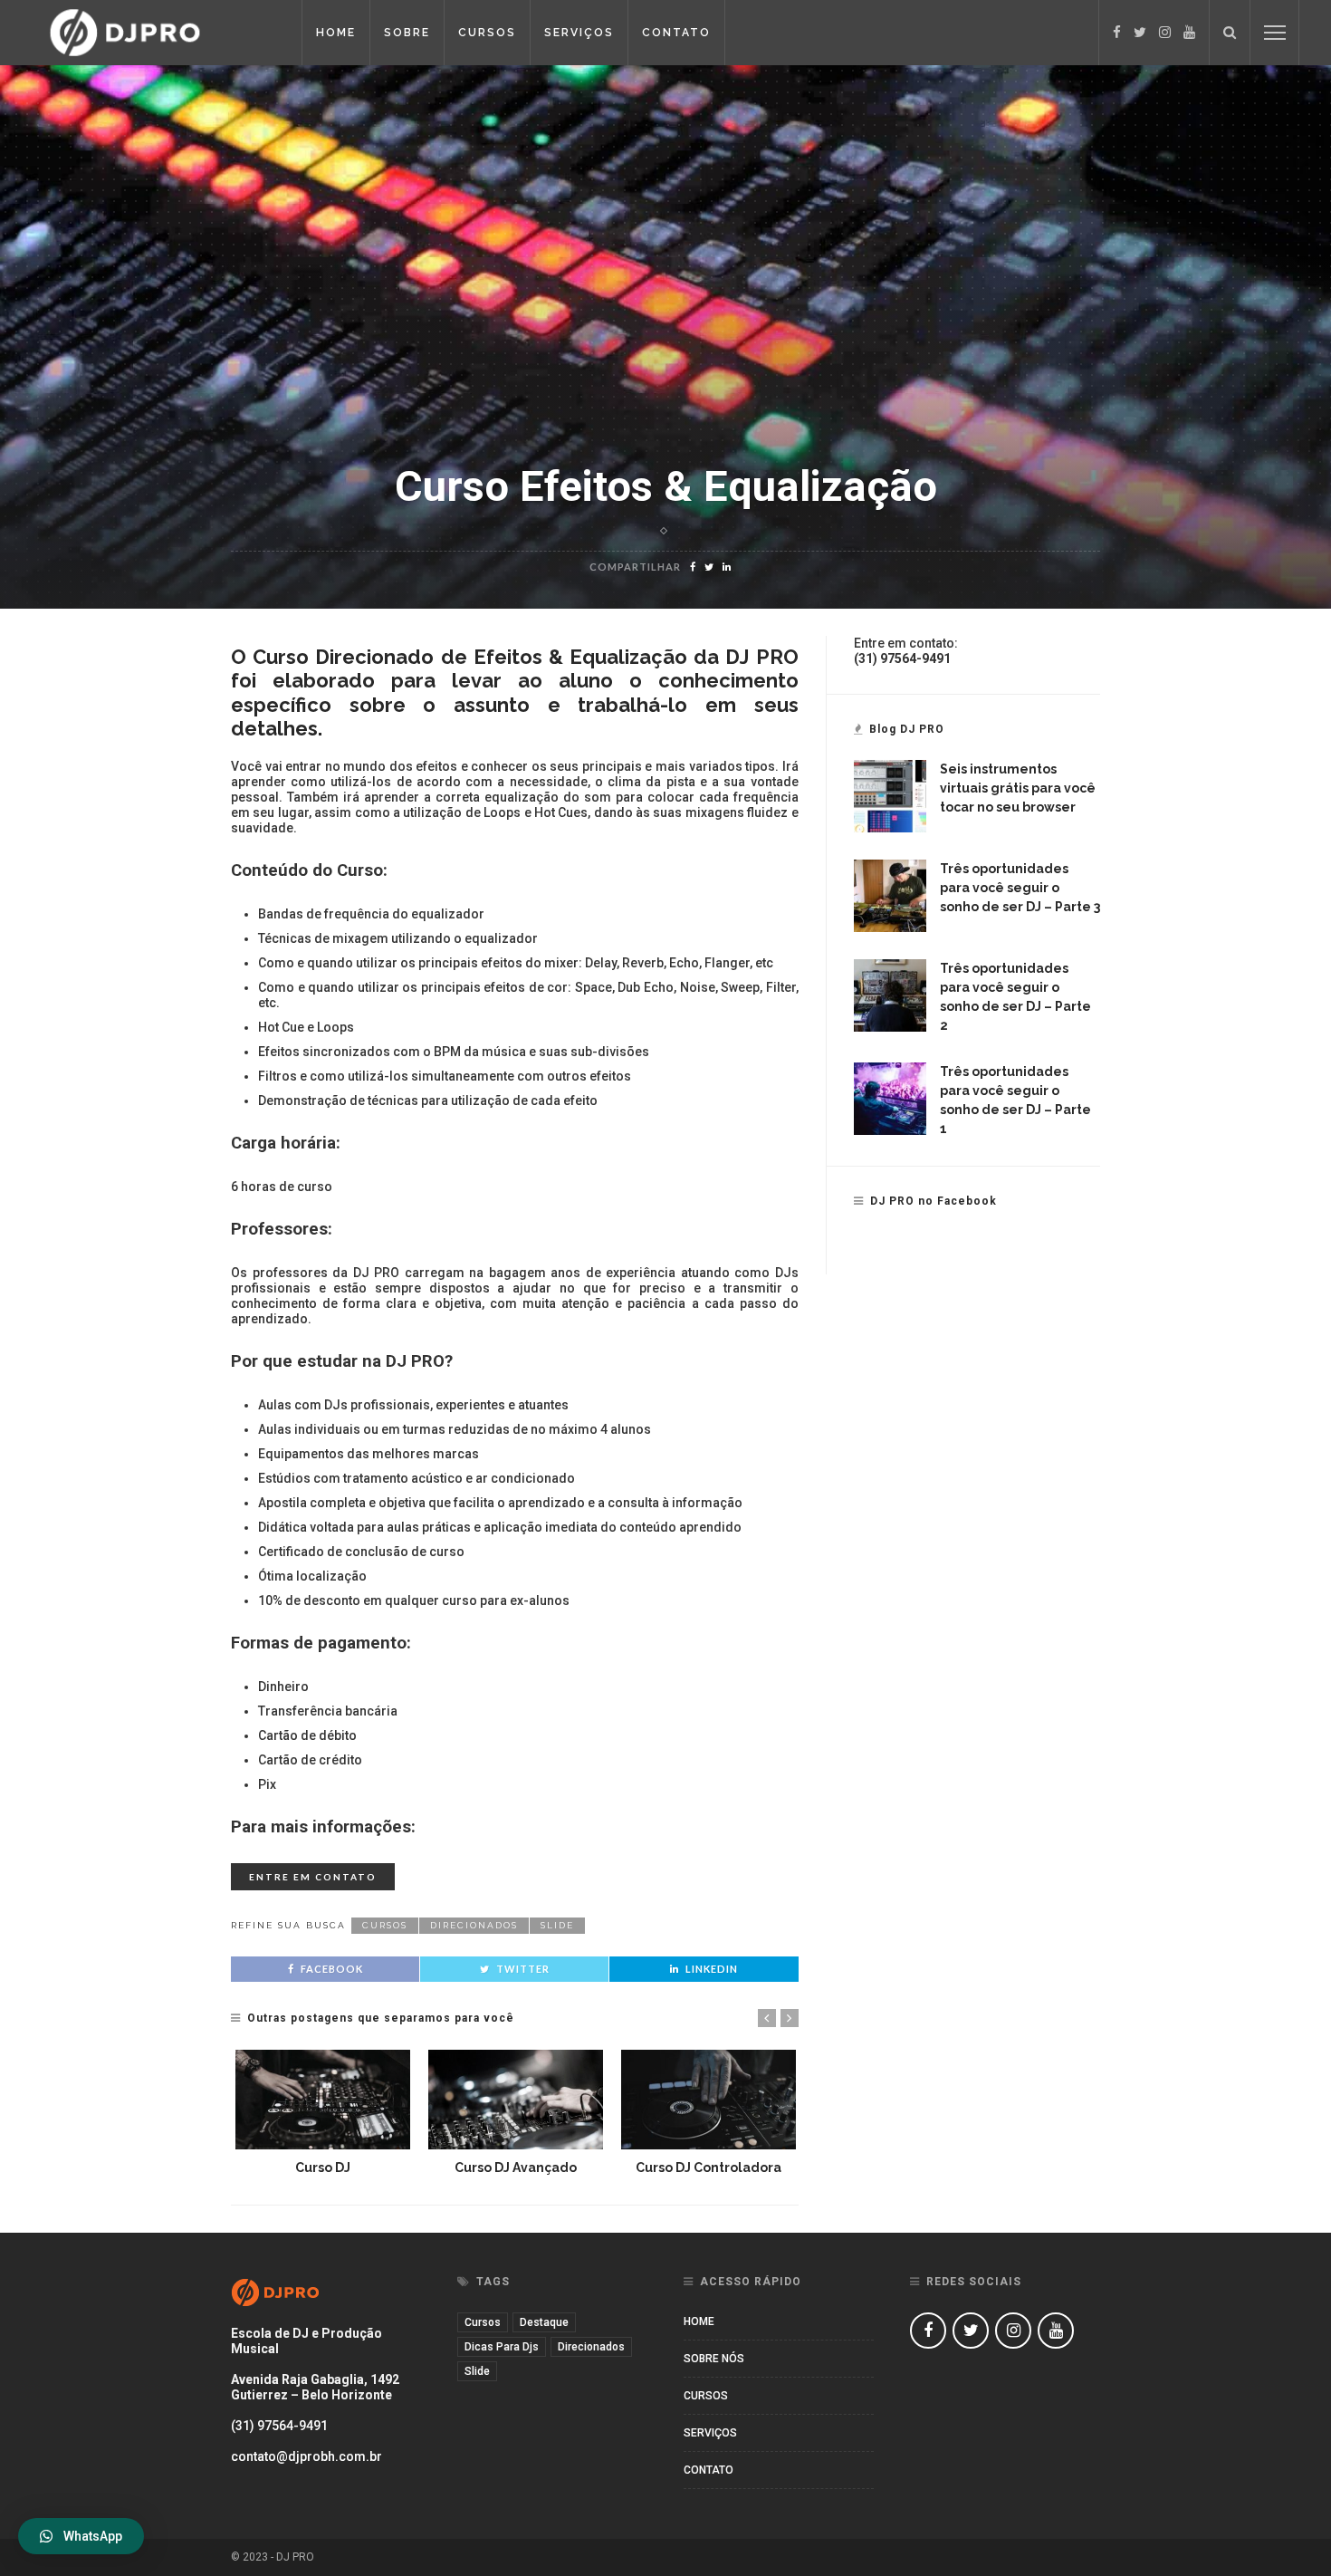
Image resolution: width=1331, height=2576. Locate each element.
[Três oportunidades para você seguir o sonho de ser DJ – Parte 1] (890, 1098)
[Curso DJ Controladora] (709, 2100)
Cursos (487, 33)
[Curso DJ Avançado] (516, 2100)
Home (336, 33)
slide (557, 1925)
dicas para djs (502, 2347)
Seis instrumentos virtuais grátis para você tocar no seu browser (1018, 788)
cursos (385, 1925)
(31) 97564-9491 (279, 2426)
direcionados (474, 1925)
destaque (544, 2322)
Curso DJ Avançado (516, 2167)
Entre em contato (313, 1877)
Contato (676, 33)
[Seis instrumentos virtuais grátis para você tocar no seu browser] (890, 795)
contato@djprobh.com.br (306, 2456)
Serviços (579, 33)
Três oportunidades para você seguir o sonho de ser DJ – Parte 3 (1020, 888)
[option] (323, 2114)
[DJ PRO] (158, 32)
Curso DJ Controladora (709, 2167)
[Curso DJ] (323, 2100)
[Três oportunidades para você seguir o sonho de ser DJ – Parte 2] (890, 995)
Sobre (407, 33)
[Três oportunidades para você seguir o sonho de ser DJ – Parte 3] (890, 895)
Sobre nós (714, 2359)
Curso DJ (323, 2167)
